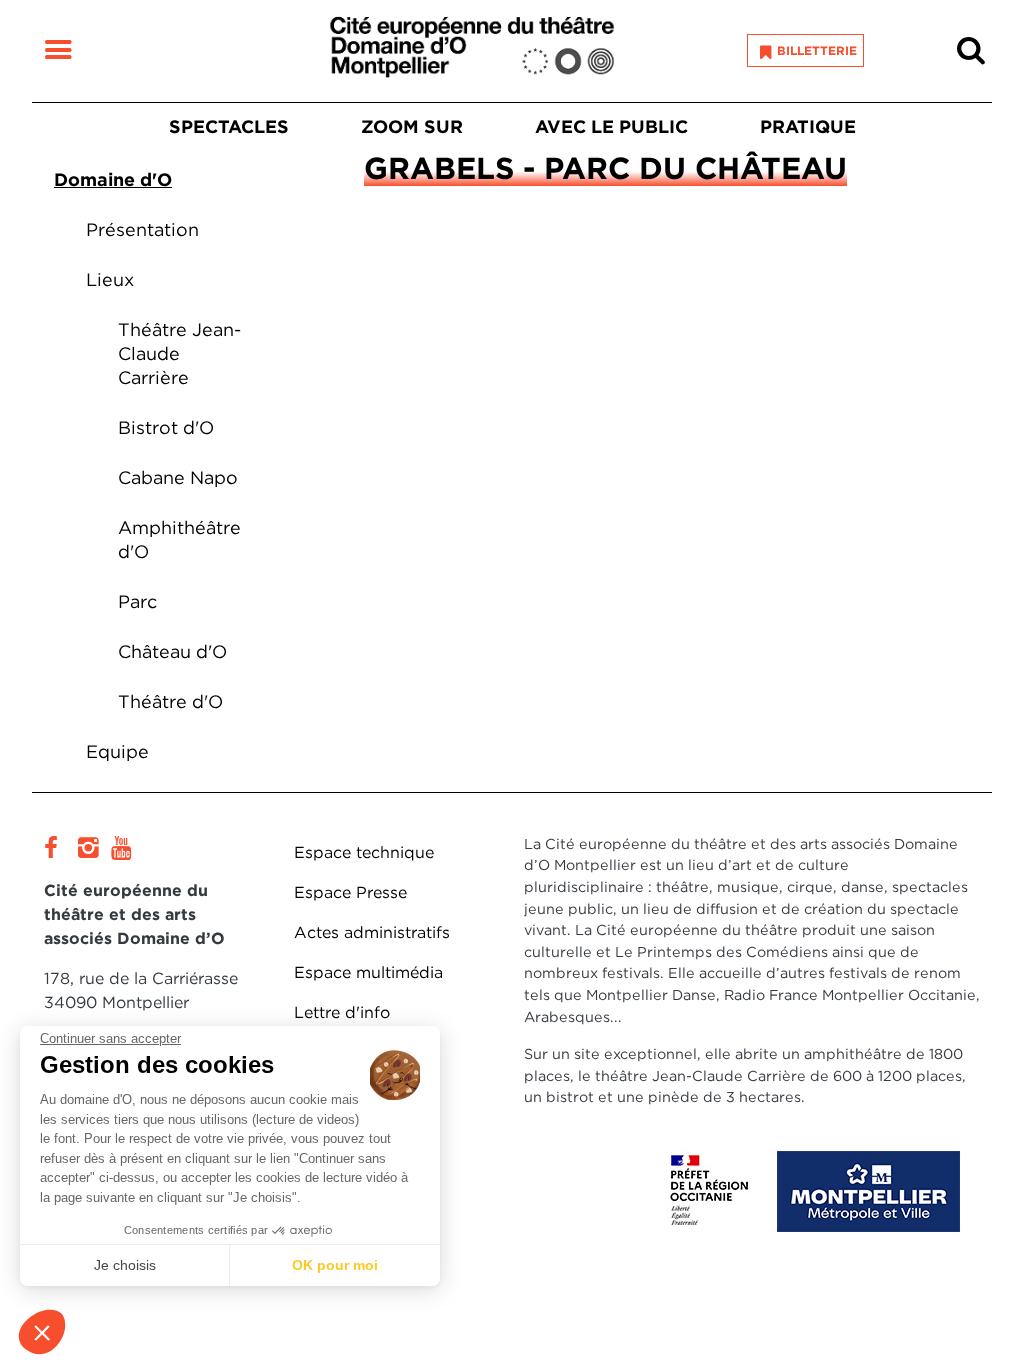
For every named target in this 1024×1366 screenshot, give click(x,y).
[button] (42, 1332)
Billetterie (817, 50)
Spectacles (229, 126)
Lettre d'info (342, 1012)
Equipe (117, 751)
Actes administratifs (372, 932)
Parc (137, 601)
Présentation (142, 229)
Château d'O (172, 651)
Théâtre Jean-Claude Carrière (179, 353)
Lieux (110, 279)
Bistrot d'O (166, 427)
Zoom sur (412, 126)
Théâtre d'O (170, 701)
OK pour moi (335, 1265)
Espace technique (364, 852)
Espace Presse (350, 892)
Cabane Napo (178, 477)
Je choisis (125, 1265)
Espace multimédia (368, 972)
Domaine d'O (113, 179)
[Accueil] (472, 51)
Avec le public (611, 126)
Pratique (808, 126)
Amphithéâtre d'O (179, 539)
